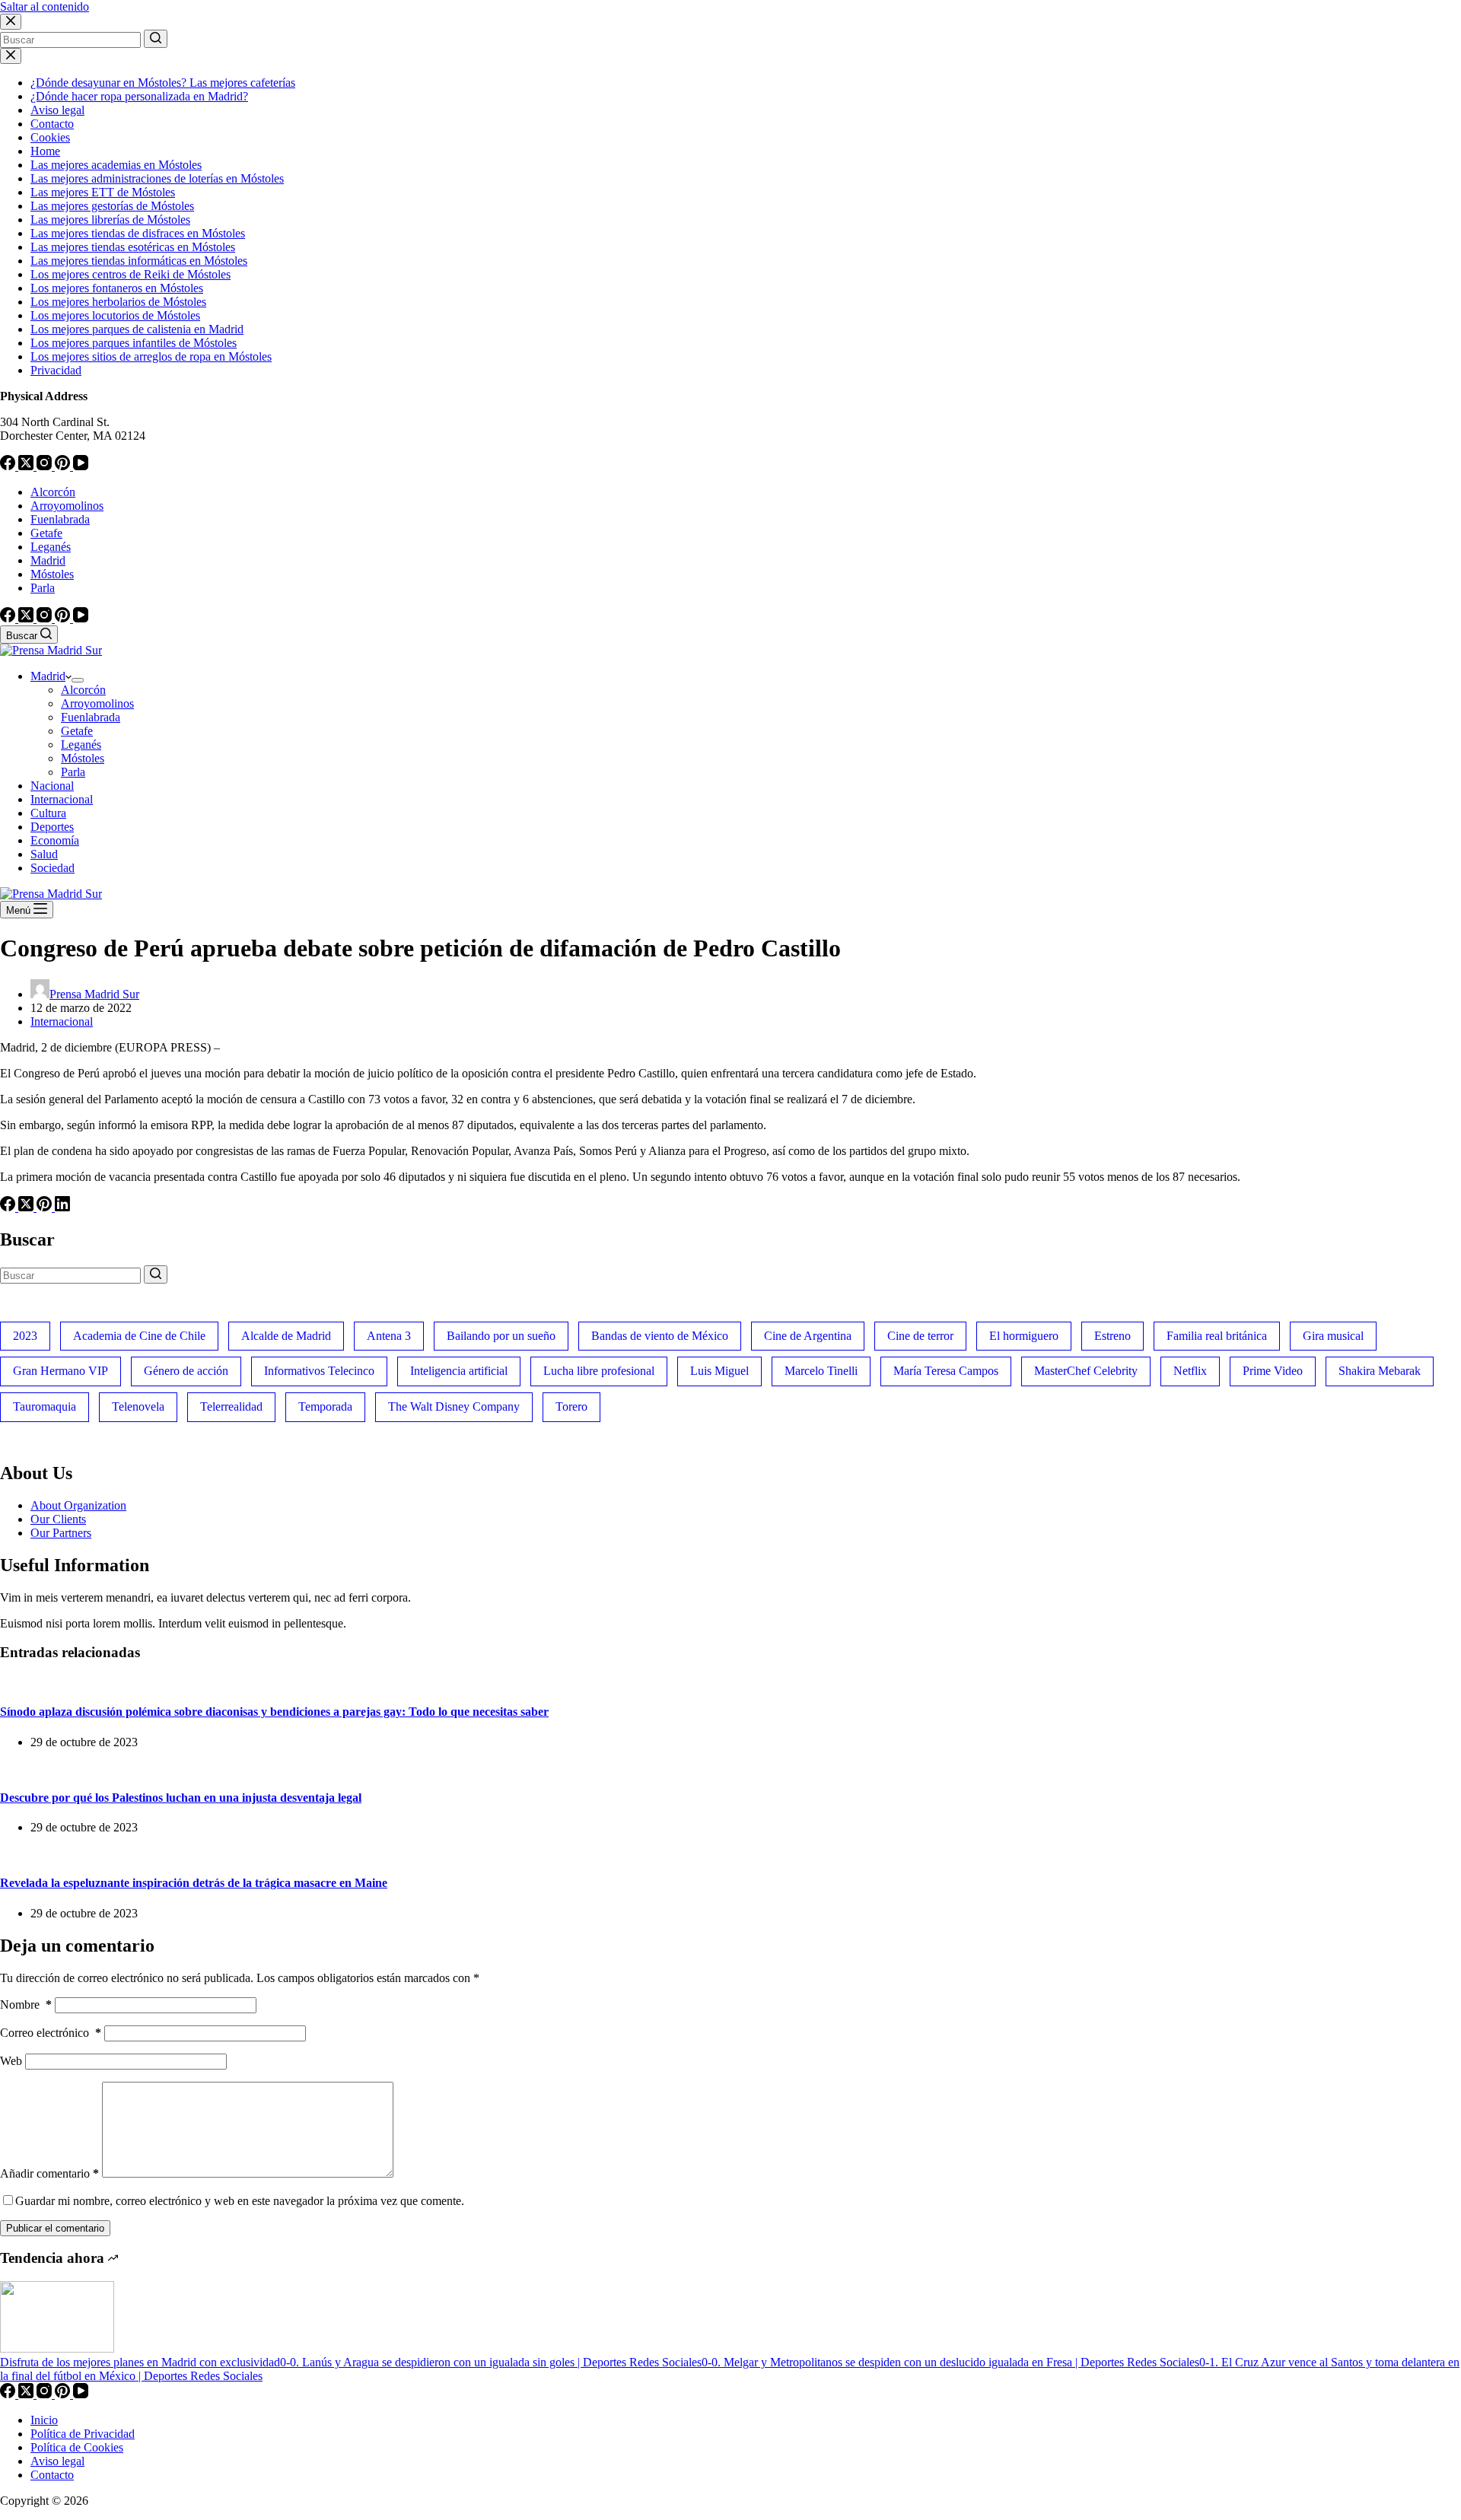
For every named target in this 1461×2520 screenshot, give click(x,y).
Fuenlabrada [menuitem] (60, 519)
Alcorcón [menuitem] (53, 492)
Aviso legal (57, 110)
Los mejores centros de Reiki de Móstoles (131, 274)
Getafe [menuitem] (46, 533)
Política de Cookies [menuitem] (77, 2447)
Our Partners (61, 1533)
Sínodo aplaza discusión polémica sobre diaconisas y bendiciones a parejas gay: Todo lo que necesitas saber (274, 1712)
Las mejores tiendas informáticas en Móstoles (139, 261)
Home (45, 151)
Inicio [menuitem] (44, 2420)
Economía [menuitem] (55, 840)
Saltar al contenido (45, 6)
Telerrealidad (231, 1406)
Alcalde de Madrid (286, 1336)
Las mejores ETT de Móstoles (103, 192)
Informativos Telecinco (319, 1371)
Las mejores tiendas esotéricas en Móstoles (133, 247)
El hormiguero (1024, 1336)
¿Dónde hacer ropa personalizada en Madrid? (139, 96)
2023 (25, 1336)
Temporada (325, 1406)
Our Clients (58, 1519)
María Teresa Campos (946, 1371)
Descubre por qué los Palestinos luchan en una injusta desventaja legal (181, 1798)
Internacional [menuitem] (62, 799)
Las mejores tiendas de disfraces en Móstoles (138, 233)
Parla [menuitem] (43, 588)
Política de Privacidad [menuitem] (83, 2434)
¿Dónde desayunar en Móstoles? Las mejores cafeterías (163, 83)
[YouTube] (81, 466)
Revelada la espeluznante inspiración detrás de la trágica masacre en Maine (194, 1883)
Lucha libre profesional (599, 1371)
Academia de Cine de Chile (139, 1336)
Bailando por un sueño (501, 1336)
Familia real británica (1217, 1336)
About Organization (78, 1505)
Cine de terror (920, 1336)
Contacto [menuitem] (52, 2475)
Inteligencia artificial (459, 1371)
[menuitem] (78, 680)
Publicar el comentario (55, 2228)
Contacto (52, 124)
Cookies (50, 137)
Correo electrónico (51, 2033)
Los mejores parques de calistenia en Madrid (137, 329)
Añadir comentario (49, 2173)
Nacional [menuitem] (52, 786)
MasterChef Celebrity (1086, 1371)
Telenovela (138, 1406)
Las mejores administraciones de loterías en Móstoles (157, 178)
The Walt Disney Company (454, 1406)
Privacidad (56, 370)
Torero (571, 1406)
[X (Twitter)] (27, 466)
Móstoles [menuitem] (52, 574)
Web (11, 2061)
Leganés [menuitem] (51, 547)
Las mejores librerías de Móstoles (110, 220)
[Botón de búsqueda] (156, 39)
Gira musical (1333, 1336)
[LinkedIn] (62, 1207)
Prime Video (1273, 1371)
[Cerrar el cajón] (11, 56)
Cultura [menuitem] (48, 813)
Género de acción (186, 1371)
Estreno (1112, 1336)
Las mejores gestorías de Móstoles (112, 206)
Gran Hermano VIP (60, 1371)
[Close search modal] (11, 22)
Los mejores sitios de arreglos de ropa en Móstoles (151, 356)
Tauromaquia (45, 1406)
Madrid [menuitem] (48, 560)
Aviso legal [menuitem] (57, 2461)
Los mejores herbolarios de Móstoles (118, 302)
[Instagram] (46, 466)
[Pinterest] (64, 466)
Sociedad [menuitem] (53, 868)
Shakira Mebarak (1380, 1371)
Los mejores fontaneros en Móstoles (117, 288)
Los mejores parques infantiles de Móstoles (134, 343)
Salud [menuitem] (44, 854)
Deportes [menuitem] (52, 827)
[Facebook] (9, 466)
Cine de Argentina (808, 1336)
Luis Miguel (719, 1371)
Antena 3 (389, 1336)
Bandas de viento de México (660, 1336)
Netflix (1190, 1371)
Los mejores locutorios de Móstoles (115, 315)
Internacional (62, 1021)
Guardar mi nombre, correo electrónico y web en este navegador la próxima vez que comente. (240, 2201)
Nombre (26, 2005)
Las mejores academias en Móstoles (116, 165)
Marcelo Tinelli (821, 1371)
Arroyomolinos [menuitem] (67, 506)
